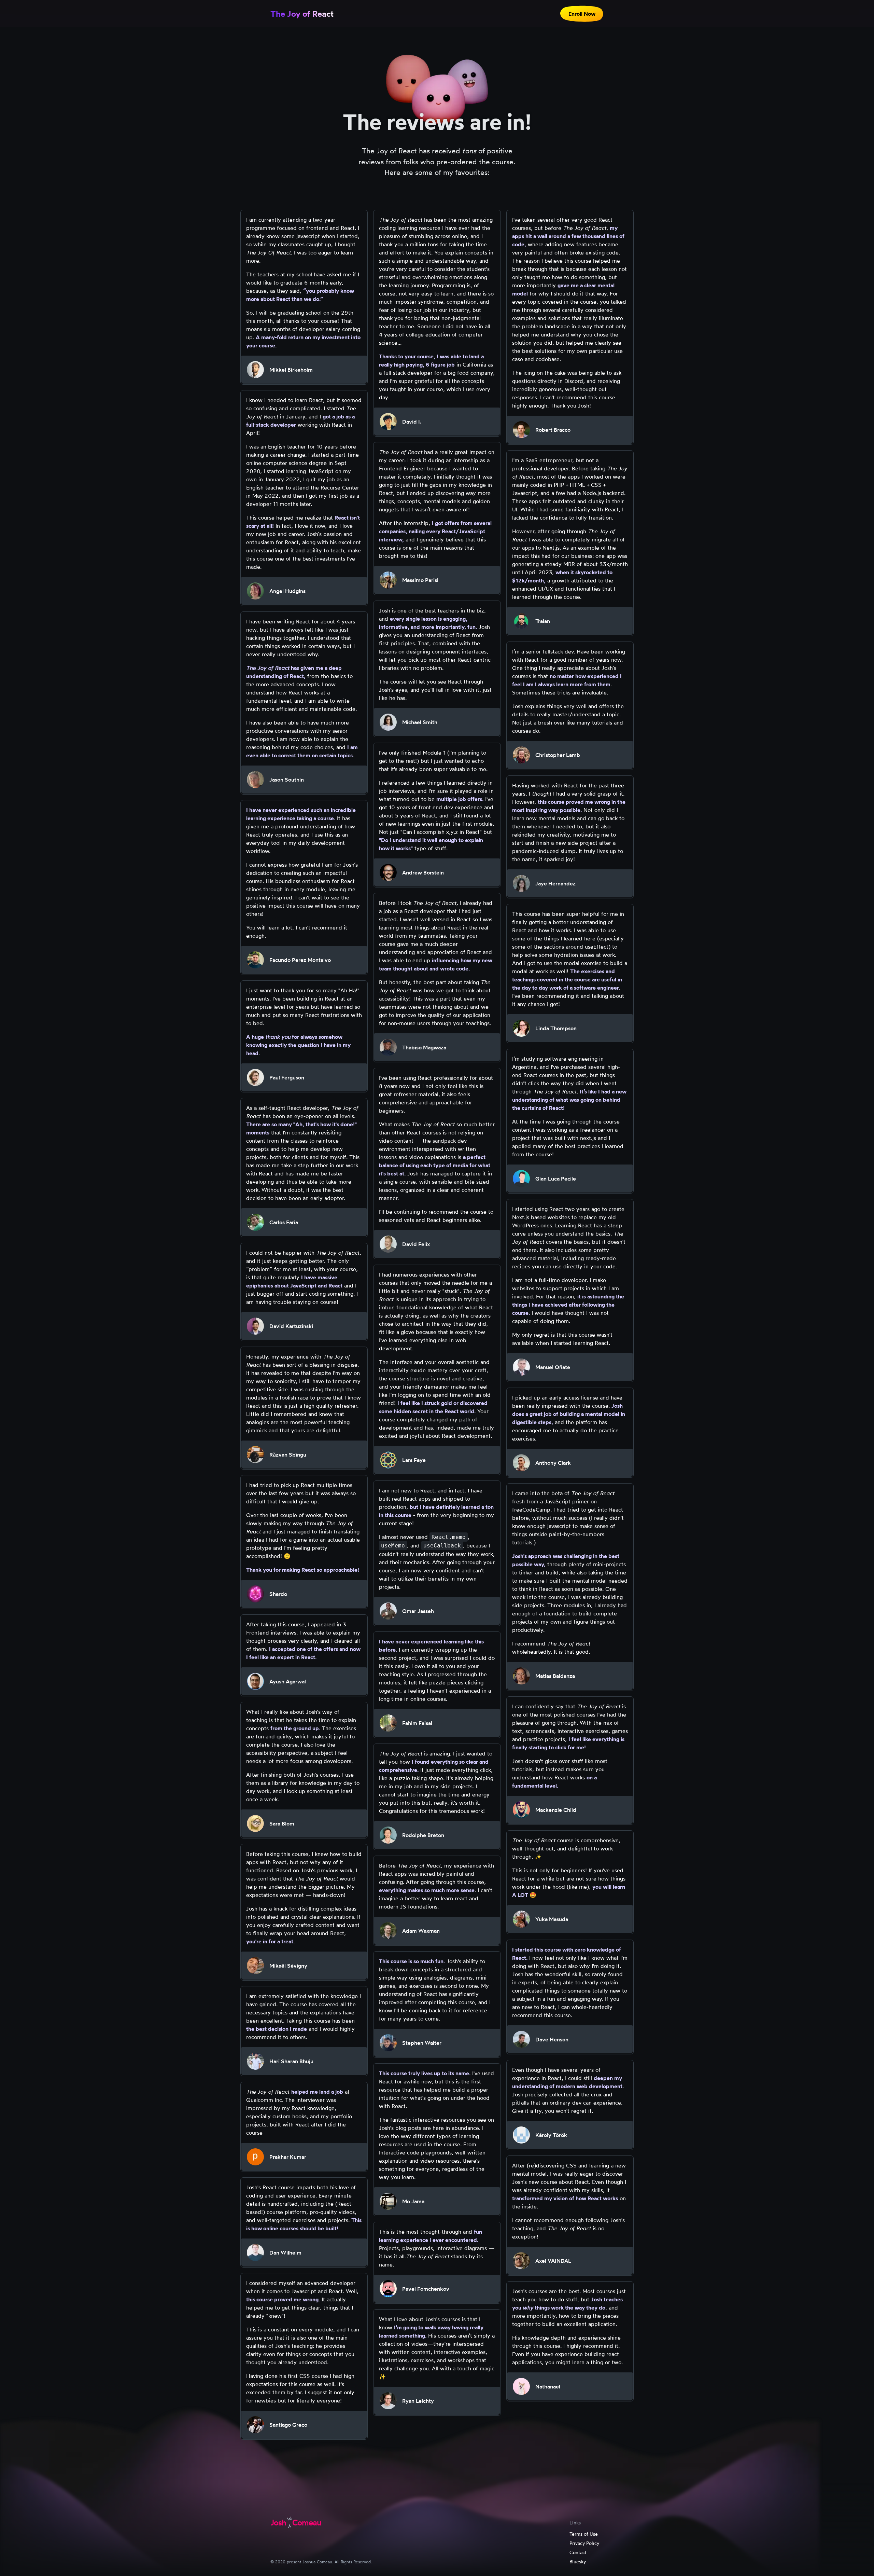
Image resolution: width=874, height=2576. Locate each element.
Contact (578, 2552)
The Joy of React (302, 14)
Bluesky (578, 2561)
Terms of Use (584, 2534)
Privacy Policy (584, 2543)
